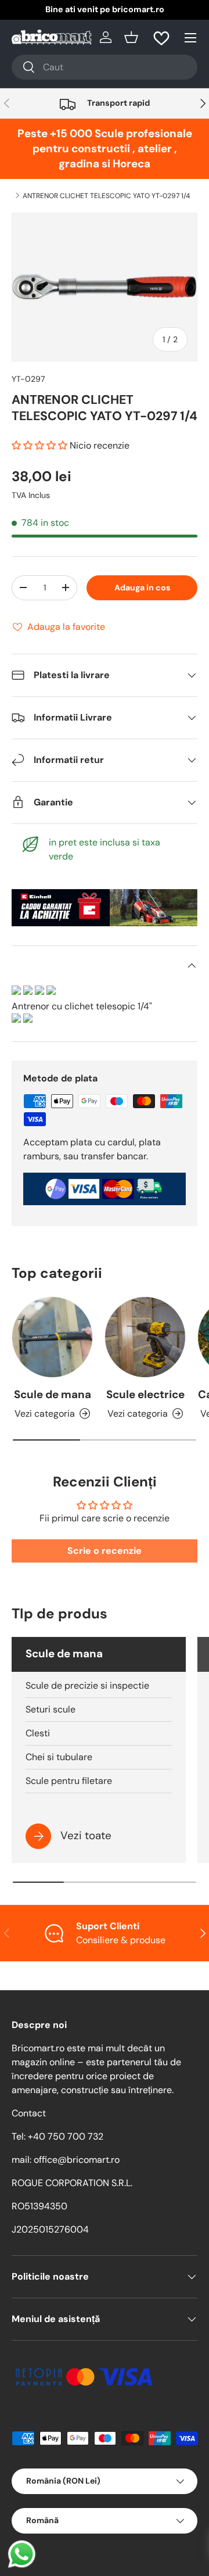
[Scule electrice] (145, 1337)
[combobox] (105, 67)
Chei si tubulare (59, 1757)
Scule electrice (145, 1394)
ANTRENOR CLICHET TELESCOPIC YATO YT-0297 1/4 (106, 196)
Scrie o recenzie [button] (105, 1551)
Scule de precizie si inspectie (87, 1685)
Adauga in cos (142, 587)
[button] (131, 37)
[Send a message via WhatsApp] (22, 2554)
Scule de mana (53, 1394)
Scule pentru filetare (69, 1781)
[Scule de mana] (52, 1337)
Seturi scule (51, 1709)
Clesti (38, 1733)
